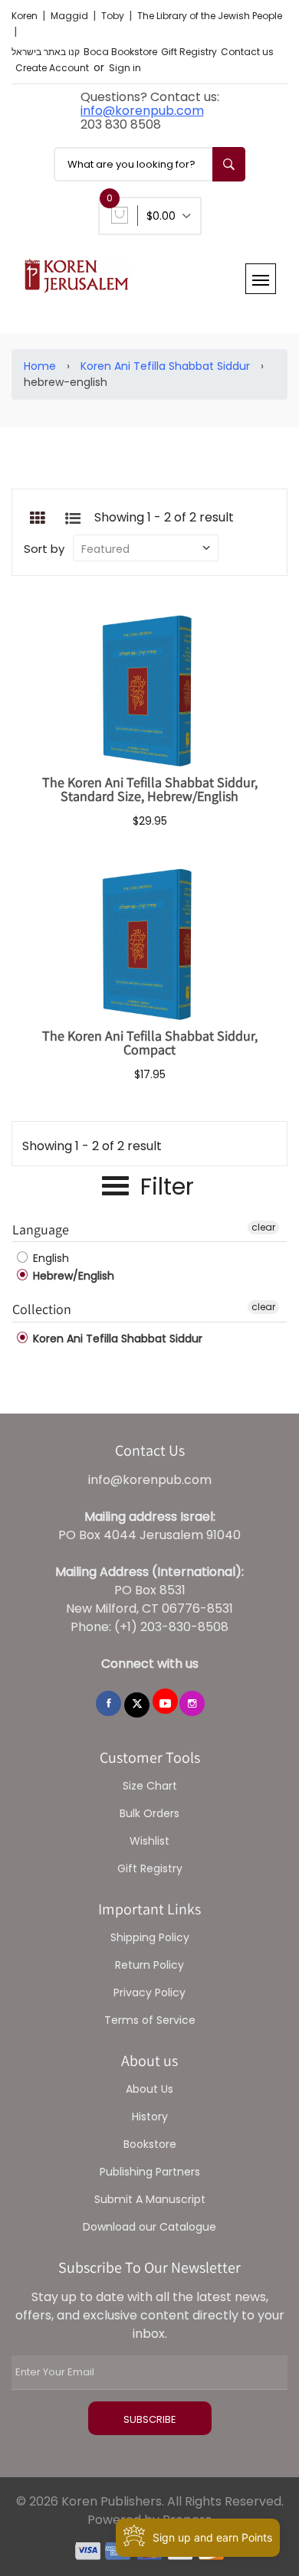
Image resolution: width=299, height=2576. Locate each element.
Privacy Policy (149, 1992)
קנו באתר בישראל (46, 52)
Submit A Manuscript (150, 2199)
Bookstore (150, 2144)
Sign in (125, 68)
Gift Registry (189, 52)
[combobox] (149, 164)
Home (40, 366)
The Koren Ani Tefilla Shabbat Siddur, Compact (150, 1043)
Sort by (44, 549)
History (150, 2117)
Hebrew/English (72, 1276)
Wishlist (149, 1841)
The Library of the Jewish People (210, 16)
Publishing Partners (150, 2172)
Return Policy (149, 1965)
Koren (26, 16)
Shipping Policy (150, 1937)
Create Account (52, 68)
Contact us (247, 52)
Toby (114, 16)
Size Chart (150, 1786)
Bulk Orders (149, 1813)
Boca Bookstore (120, 52)
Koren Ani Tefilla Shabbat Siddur (165, 366)
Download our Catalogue (149, 2227)
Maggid (71, 16)
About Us (149, 2089)
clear (263, 1227)
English (49, 1258)
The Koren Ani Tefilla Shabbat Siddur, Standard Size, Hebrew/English (150, 789)
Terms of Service (150, 2020)
